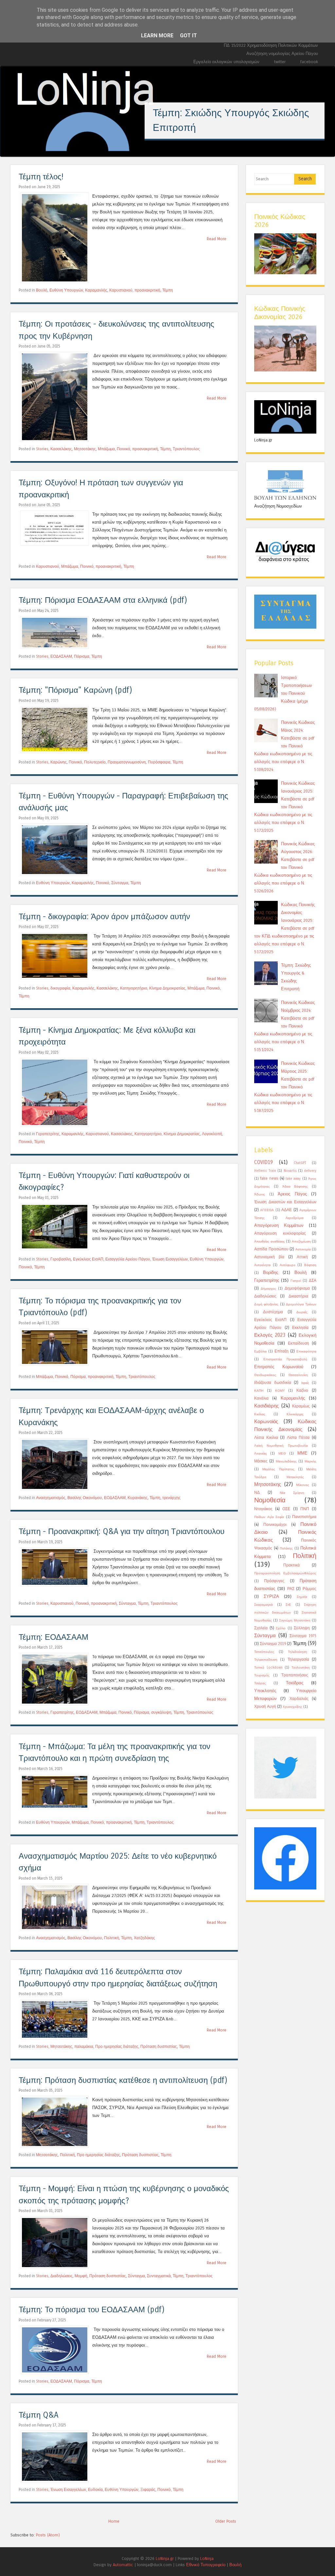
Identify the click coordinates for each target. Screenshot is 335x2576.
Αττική (302, 1257)
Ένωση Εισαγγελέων (170, 1259)
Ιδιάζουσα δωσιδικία (273, 1383)
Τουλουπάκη (301, 1668)
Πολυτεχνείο (95, 762)
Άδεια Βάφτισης (295, 1187)
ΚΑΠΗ (259, 1391)
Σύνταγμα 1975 (303, 1636)
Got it (188, 36)
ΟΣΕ (286, 1509)
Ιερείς (305, 1383)
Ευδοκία (95, 2490)
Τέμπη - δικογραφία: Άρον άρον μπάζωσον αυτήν (104, 917)
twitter (280, 62)
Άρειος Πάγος (292, 1194)
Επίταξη (282, 1351)
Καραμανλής (96, 290)
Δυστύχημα (273, 1312)
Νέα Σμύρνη (292, 1493)
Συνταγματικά (159, 2276)
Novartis (290, 1171)
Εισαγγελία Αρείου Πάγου (128, 1259)
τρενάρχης (171, 1498)
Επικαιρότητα (306, 1351)
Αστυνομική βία (269, 1257)
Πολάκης (286, 1548)
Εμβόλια (260, 1351)
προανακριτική (147, 290)
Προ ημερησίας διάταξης (117, 2047)
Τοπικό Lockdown (268, 1668)
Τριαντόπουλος (186, 449)
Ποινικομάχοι (275, 1525)
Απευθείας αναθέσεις (270, 1242)
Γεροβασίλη (61, 1259)
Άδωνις (260, 1194)
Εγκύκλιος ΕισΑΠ (88, 1259)
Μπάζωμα (106, 449)
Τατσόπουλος (264, 1652)
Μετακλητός (295, 1477)
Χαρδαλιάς (299, 1699)
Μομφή (81, 2276)
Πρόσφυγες (274, 1581)
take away (293, 1179)
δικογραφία (60, 988)
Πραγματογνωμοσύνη (127, 762)
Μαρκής (310, 1461)
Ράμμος (309, 1589)
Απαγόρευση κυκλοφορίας (280, 1233)
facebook (309, 62)
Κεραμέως (301, 1406)
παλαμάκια (84, 2047)
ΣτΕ (288, 1605)
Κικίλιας (260, 1414)
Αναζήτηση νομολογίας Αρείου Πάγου (282, 54)
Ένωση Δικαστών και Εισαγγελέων (285, 1202)
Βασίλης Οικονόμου (85, 1498)
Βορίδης (271, 1272)
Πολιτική (112, 1938)
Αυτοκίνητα (262, 1265)
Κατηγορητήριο (134, 988)
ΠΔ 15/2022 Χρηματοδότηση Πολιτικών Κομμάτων (271, 45)
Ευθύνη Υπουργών (66, 290)
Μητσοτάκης (85, 449)
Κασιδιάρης (266, 1406)
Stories (42, 449)
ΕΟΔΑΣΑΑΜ (61, 656)
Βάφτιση (310, 1265)
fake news (269, 1178)
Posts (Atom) (48, 2535)
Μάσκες (261, 1461)
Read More (217, 239)
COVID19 (264, 1162)
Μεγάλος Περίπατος (278, 1469)
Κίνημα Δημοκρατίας (167, 988)
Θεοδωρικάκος (265, 1375)
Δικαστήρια (298, 1296)
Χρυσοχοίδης (292, 1707)
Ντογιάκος (263, 1509)
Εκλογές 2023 (270, 1335)
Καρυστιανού (121, 290)
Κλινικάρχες (295, 1414)
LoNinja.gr (165, 2558)
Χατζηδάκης (144, 1938)
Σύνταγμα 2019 (273, 1644)
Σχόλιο (281, 1628)
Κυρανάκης (138, 1498)
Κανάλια (261, 1398)
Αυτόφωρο (288, 1265)
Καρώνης (59, 762)
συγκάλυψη (161, 1712)
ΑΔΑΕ (287, 1210)
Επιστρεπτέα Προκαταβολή (285, 1359)
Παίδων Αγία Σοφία (269, 1517)
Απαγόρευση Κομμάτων (279, 1225)
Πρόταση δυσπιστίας (159, 2047)
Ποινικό (123, 449)
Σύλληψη (302, 1628)
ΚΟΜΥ (280, 1391)
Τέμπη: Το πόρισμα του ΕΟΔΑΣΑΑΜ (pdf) (92, 2310)
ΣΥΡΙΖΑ (271, 1596)
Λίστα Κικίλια (266, 1438)
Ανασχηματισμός (51, 1498)
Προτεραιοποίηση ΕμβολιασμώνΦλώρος (285, 1573)
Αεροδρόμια (295, 1218)
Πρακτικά (291, 1565)
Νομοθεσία (270, 1500)
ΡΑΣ (291, 1589)
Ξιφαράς (148, 2490)
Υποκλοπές (265, 1691)
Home (114, 2521)
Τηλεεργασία (298, 1659)
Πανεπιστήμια (304, 1517)
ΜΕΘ (282, 1454)
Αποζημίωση (301, 1242)
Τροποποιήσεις (295, 1675)
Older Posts (226, 2521)
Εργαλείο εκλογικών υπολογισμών (226, 62)
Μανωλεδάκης (286, 1461)
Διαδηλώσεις (62, 2276)
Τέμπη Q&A (38, 2415)
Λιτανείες (261, 1454)
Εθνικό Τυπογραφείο (206, 2565)
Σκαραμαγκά (264, 1605)
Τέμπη (168, 290)
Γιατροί (296, 1281)
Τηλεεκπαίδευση (266, 1660)
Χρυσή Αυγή (265, 1707)
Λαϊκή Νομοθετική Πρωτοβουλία (281, 1446)
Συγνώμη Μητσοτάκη (295, 1620)
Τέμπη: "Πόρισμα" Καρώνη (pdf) (75, 690)
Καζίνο (302, 1390)
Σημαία (302, 1597)
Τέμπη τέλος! (41, 177)
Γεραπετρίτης (48, 1134)
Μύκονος (303, 1485)
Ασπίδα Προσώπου (271, 1249)
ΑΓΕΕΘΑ (267, 1210)
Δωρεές (302, 1312)
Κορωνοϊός (266, 1422)
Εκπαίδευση (299, 1343)
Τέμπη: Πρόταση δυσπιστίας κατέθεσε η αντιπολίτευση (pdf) (123, 2080)
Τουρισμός (262, 1675)
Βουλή (42, 290)
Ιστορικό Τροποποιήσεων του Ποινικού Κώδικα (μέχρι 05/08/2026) (283, 693)
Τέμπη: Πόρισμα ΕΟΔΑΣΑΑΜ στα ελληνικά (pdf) (103, 600)
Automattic (123, 2565)
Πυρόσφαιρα (159, 762)
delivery (310, 1171)
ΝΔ (257, 1493)
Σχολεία (261, 1628)
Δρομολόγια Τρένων (301, 1304)
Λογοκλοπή (212, 1134)
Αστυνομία (303, 1249)
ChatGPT (300, 1163)
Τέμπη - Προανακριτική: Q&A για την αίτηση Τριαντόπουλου (122, 1532)
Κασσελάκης (61, 449)
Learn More (157, 36)
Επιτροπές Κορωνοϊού (279, 1367)
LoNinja (207, 2558)
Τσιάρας (260, 1683)
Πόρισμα (82, 656)
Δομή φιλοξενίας (266, 1304)
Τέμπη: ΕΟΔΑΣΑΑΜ (53, 1637)
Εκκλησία (300, 1328)
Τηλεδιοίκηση (298, 1652)
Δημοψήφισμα (297, 1288)
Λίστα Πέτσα (298, 1438)
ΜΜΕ (302, 1453)
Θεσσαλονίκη (298, 1375)
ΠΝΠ (305, 1509)
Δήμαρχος (268, 1289)
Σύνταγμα (120, 883)
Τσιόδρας (295, 1683)
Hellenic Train (265, 1171)
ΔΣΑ (313, 1280)
